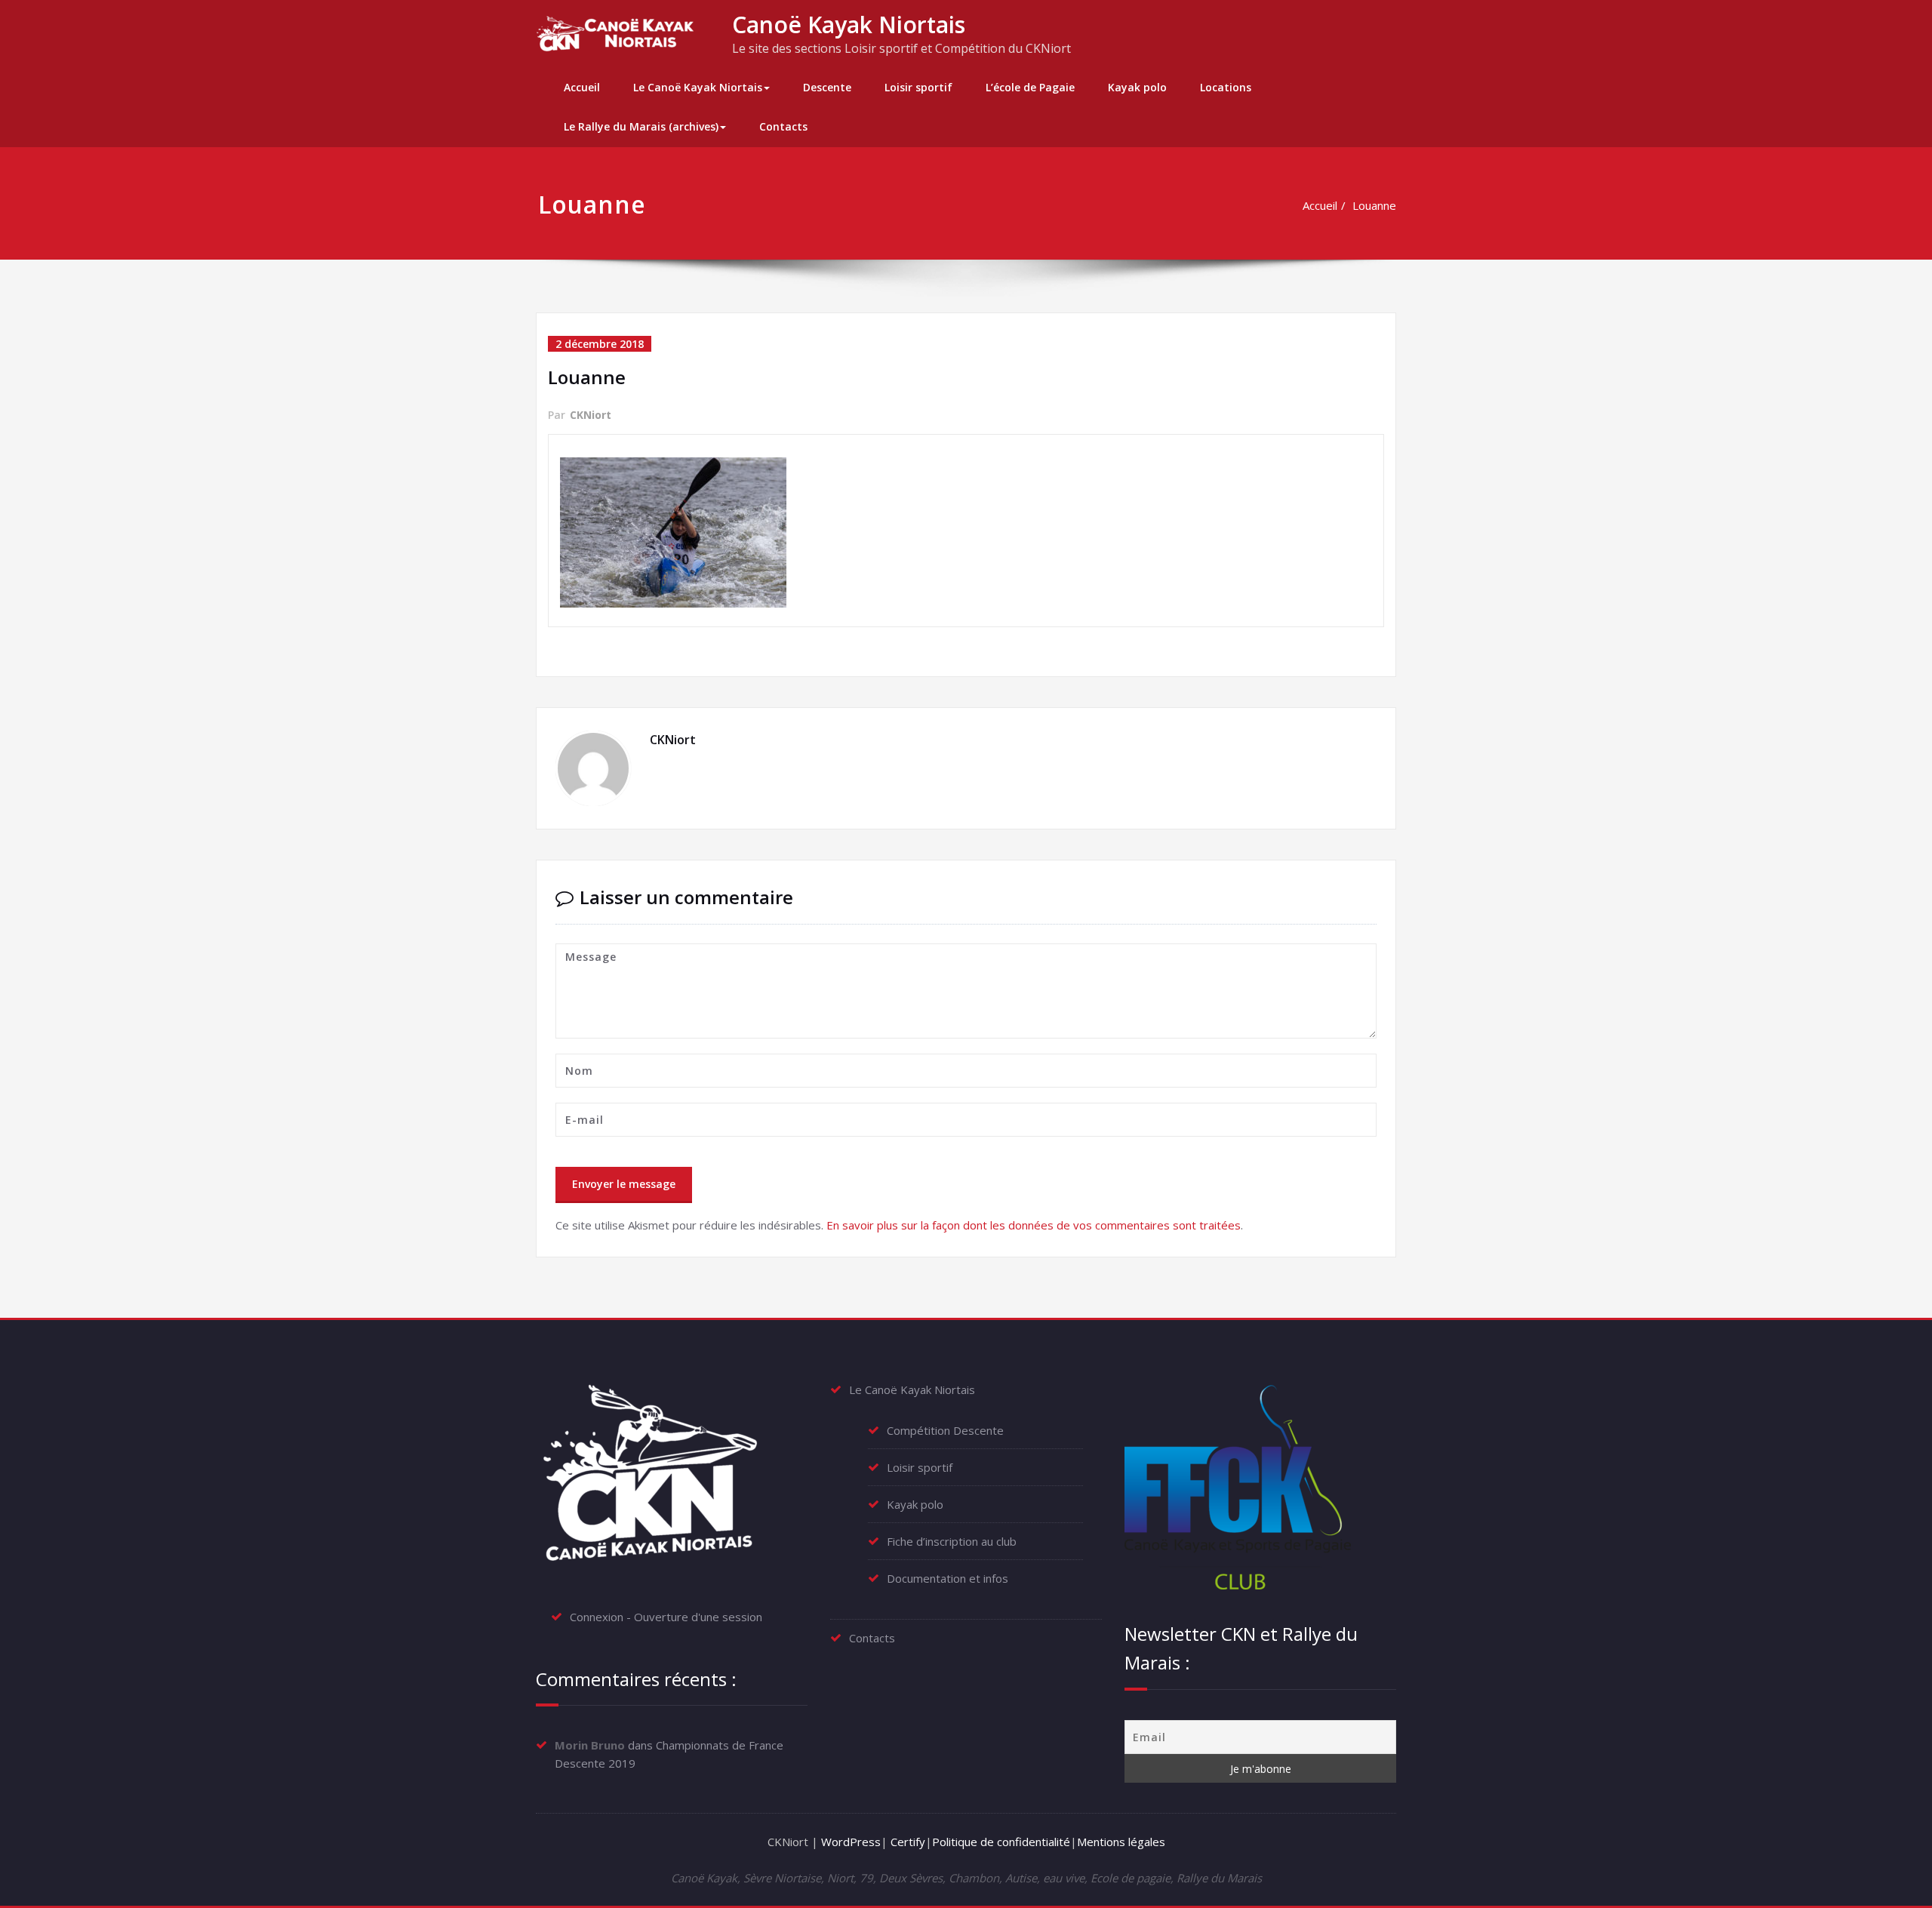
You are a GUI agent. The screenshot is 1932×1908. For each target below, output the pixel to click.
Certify (908, 1842)
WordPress (851, 1842)
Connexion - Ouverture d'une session (666, 1617)
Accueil (582, 87)
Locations (1226, 87)
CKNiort (591, 415)
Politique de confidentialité (1001, 1842)
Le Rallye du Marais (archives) (641, 126)
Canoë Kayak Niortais (849, 25)
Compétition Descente (945, 1430)
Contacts (783, 126)
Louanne (1374, 205)
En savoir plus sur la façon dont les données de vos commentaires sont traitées (1034, 1225)
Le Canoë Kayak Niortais (698, 87)
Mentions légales (1121, 1842)
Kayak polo (1137, 87)
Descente (827, 87)
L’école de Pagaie (1030, 87)
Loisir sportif (918, 87)
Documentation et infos (948, 1578)
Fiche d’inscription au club (952, 1541)
